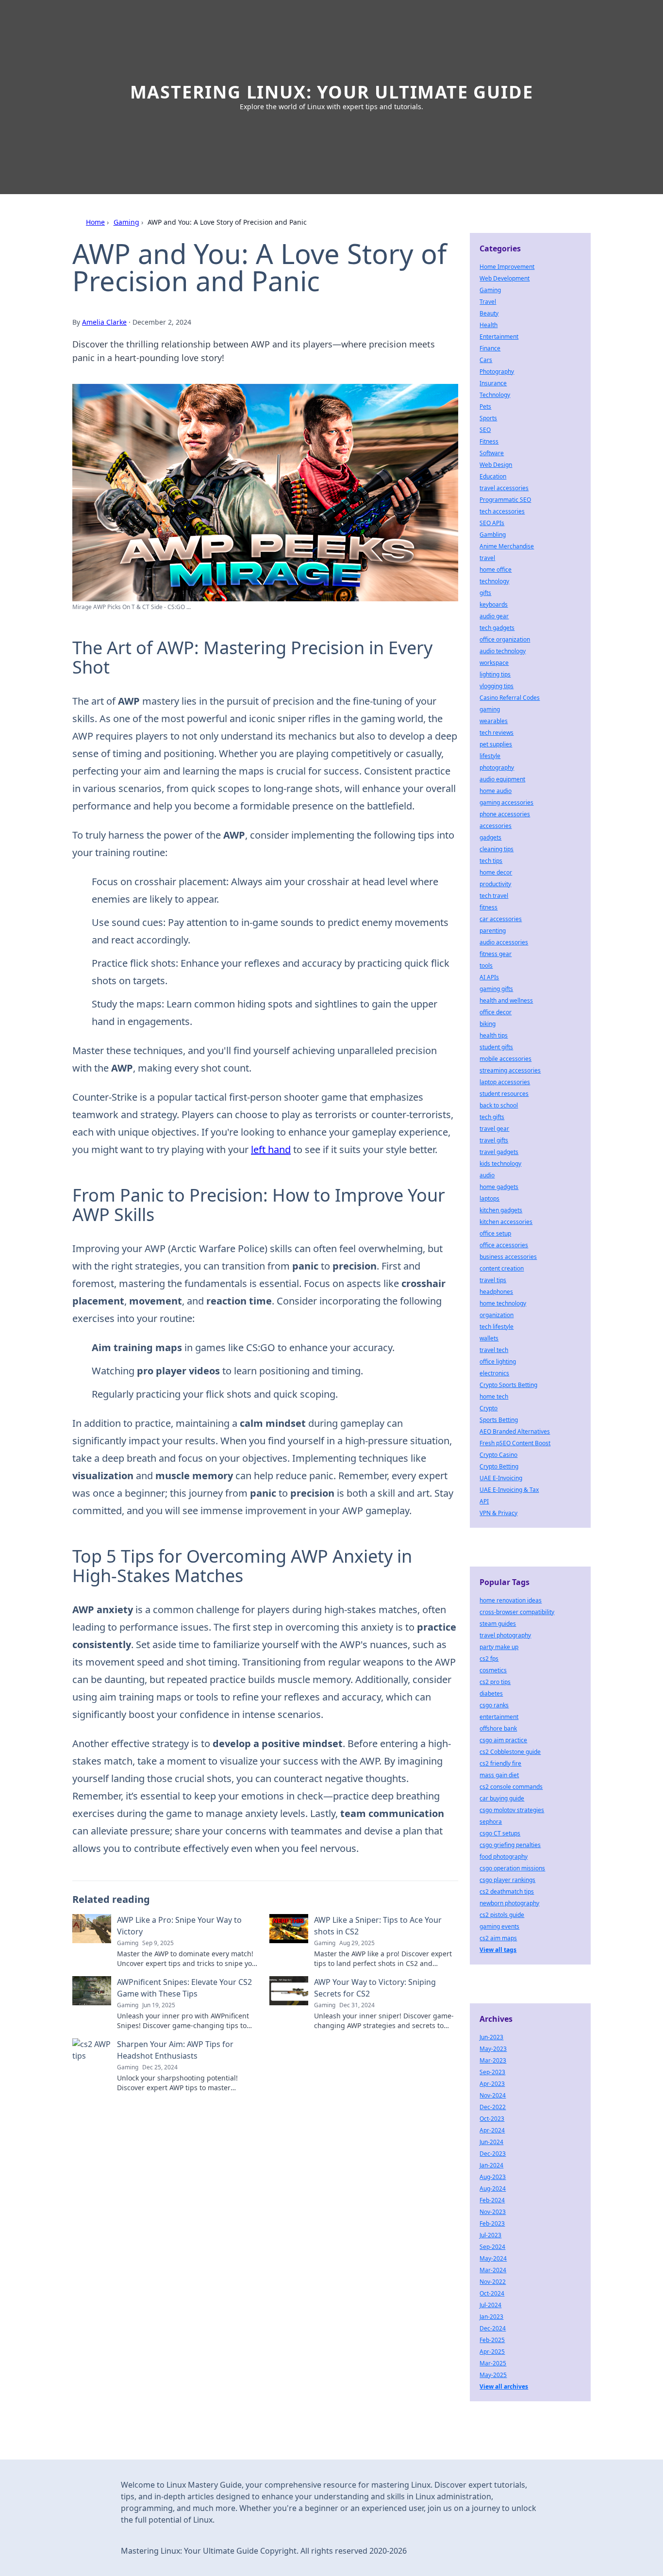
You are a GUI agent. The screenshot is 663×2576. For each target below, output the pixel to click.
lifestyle (490, 756)
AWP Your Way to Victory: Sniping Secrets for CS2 (375, 1988)
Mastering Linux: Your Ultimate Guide (332, 92)
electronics (494, 1373)
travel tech (494, 1350)
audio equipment (502, 779)
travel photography (505, 1635)
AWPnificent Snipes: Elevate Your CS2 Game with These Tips (184, 1988)
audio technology (503, 651)
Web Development (505, 278)
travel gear (494, 1129)
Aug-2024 (493, 2188)
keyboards (494, 604)
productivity (495, 884)
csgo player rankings (507, 1880)
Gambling (493, 535)
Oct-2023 (492, 2119)
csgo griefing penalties (510, 1845)
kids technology (500, 1164)
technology (494, 581)
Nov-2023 (493, 2212)
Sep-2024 (492, 2247)
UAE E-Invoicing (501, 1478)
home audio (496, 791)
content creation (502, 1268)
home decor (496, 872)
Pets (485, 406)
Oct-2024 (492, 2293)
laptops (489, 1198)
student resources (504, 1094)
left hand (271, 1149)
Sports (488, 418)
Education (493, 476)
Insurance (493, 383)
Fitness (489, 441)
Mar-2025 (493, 2363)
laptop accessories (505, 1082)
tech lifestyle (497, 1327)
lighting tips (495, 674)
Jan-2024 (491, 2165)
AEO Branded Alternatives (515, 1431)
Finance (490, 348)
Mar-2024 (493, 2270)
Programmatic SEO (505, 500)
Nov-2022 (493, 2282)
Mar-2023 (493, 2060)
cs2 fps (489, 1659)
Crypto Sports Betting (508, 1385)
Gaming (126, 222)
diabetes (491, 1693)
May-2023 (493, 2049)
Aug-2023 (493, 2177)
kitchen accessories (506, 1222)
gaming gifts (496, 989)
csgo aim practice (503, 1740)
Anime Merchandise (507, 546)
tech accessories (502, 511)
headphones (496, 1292)
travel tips (493, 1280)
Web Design (496, 465)
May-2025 (493, 2375)
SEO (485, 430)
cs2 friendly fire (500, 1763)
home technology (503, 1303)
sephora (491, 1822)
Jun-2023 (491, 2037)
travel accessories (504, 488)
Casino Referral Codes (510, 698)
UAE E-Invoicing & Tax (509, 1490)
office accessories (504, 1245)
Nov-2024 (493, 2095)
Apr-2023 (492, 2084)
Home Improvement (507, 267)
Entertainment (499, 337)
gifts (485, 593)
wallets (489, 1338)
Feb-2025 (492, 2340)
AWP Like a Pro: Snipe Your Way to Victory (179, 1926)
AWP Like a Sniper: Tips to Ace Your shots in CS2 (378, 1926)
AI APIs (489, 977)
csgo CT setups (500, 1833)
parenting (493, 931)
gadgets (490, 837)
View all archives (504, 2386)
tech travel (494, 896)
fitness (489, 907)
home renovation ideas (511, 1600)
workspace (494, 663)
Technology (495, 395)
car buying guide (502, 1798)
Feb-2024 (492, 2200)
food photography (504, 1857)
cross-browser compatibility (517, 1612)
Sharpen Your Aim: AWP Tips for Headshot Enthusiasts (175, 2050)
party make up (499, 1647)
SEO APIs (492, 523)
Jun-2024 (491, 2142)
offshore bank (498, 1728)
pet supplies (496, 744)
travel (487, 558)
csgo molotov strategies (512, 1810)
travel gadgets (499, 1152)
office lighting (498, 1362)
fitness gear (496, 954)
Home (95, 222)
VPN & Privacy (498, 1513)
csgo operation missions (512, 1868)
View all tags (498, 1950)
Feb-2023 (492, 2223)
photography (497, 768)
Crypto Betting (499, 1466)
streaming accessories (510, 1070)
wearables (494, 721)
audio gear (494, 616)
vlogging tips (497, 686)
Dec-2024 (493, 2328)
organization (497, 1315)
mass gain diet (499, 1775)
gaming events (499, 1926)
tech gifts (492, 1117)
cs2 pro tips (495, 1682)
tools (486, 966)
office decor (496, 1012)
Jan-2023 (491, 2317)
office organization (505, 639)
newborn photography (509, 1903)
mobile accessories (506, 1059)
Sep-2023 (492, 2072)
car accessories (501, 919)
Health (489, 325)
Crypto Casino (498, 1455)
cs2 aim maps (498, 1938)
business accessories (508, 1257)
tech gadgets (497, 628)
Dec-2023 (493, 2154)
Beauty (489, 313)
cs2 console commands (511, 1787)
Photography (497, 372)
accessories (496, 826)
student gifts (496, 1047)
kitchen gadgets (501, 1210)
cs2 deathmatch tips (507, 1891)
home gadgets (499, 1187)
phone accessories (505, 814)
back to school (499, 1105)
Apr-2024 (492, 2130)
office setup (495, 1233)
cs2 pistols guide (502, 1915)
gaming (490, 709)
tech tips (491, 861)
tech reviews (497, 733)
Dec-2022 (493, 2107)
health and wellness (506, 1000)
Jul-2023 (490, 2235)
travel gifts (494, 1140)
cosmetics (493, 1670)
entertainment (499, 1717)
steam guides (498, 1624)
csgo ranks (494, 1705)
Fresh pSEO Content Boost (515, 1443)
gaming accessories (506, 802)
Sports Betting (499, 1420)
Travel (488, 302)
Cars (486, 360)
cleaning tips (497, 849)
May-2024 (493, 2258)
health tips (494, 1035)
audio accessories (504, 942)
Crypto (489, 1408)
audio (487, 1175)
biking (488, 1024)
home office (496, 570)
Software (492, 453)
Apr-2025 (492, 2352)
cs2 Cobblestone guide (510, 1752)
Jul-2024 (490, 2305)
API (484, 1501)
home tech (494, 1396)
